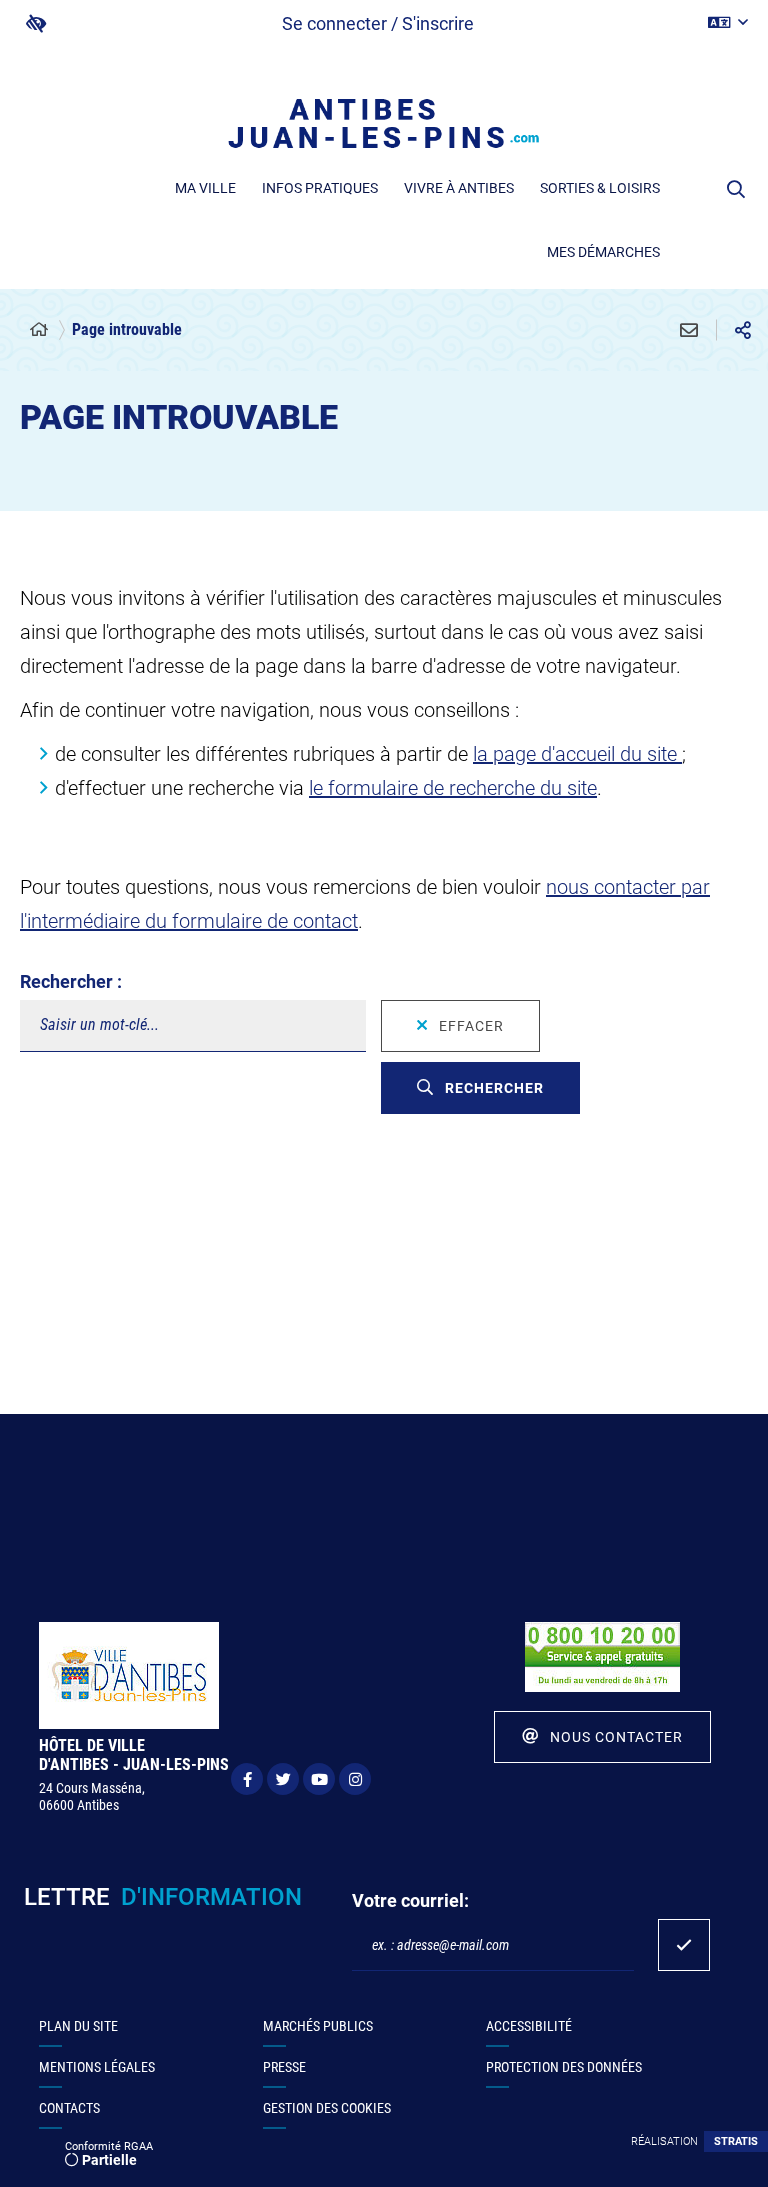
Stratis (736, 2141)
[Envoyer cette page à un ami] (689, 330)
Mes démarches (603, 252)
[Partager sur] (743, 330)
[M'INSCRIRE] (684, 1945)
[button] (735, 188)
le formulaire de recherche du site (453, 788)
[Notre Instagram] (355, 1779)
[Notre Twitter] (283, 1779)
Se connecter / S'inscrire (378, 23)
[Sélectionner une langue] (728, 23)
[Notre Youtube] (319, 1779)
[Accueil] (39, 330)
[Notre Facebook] (247, 1779)
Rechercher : (71, 981)
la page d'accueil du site (577, 754)
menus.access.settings (36, 23)
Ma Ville (205, 188)
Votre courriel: (410, 1900)
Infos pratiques (320, 188)
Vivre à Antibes (459, 188)
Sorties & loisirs (600, 188)
